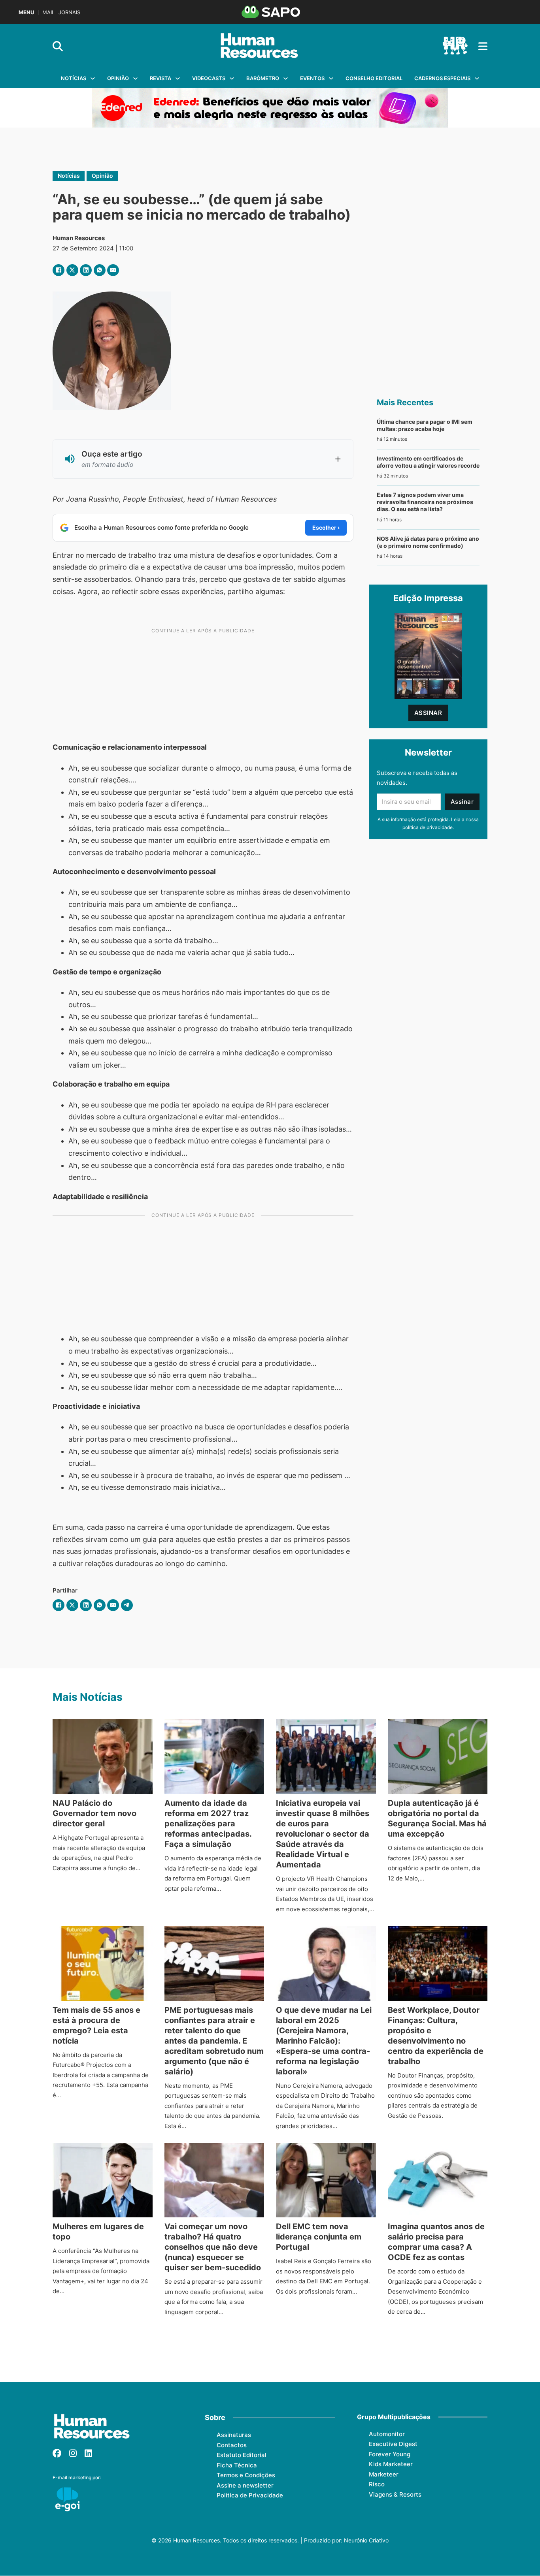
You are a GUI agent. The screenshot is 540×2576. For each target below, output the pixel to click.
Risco (377, 2484)
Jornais (69, 12)
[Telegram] (127, 1605)
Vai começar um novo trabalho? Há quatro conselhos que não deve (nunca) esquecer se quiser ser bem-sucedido (213, 2247)
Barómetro (263, 78)
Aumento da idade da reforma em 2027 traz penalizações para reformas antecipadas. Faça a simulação (208, 1824)
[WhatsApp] (100, 270)
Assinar (428, 713)
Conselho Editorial (374, 78)
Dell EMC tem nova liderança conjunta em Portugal (319, 2237)
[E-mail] (113, 270)
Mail (48, 12)
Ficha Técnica (237, 2465)
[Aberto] (483, 46)
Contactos (232, 2445)
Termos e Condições (246, 2475)
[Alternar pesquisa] (58, 46)
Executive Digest (393, 2444)
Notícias (74, 78)
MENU (26, 12)
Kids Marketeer (391, 2464)
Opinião (118, 78)
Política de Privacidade (250, 2495)
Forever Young (390, 2454)
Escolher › (326, 527)
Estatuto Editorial (242, 2455)
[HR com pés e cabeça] (455, 46)
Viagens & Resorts (395, 2494)
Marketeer (384, 2474)
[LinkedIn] (86, 270)
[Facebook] (59, 270)
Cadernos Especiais (442, 78)
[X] (72, 270)
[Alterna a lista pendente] (93, 78)
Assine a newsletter (245, 2485)
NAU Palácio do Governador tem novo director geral (94, 1813)
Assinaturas (234, 2435)
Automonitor (387, 2434)
